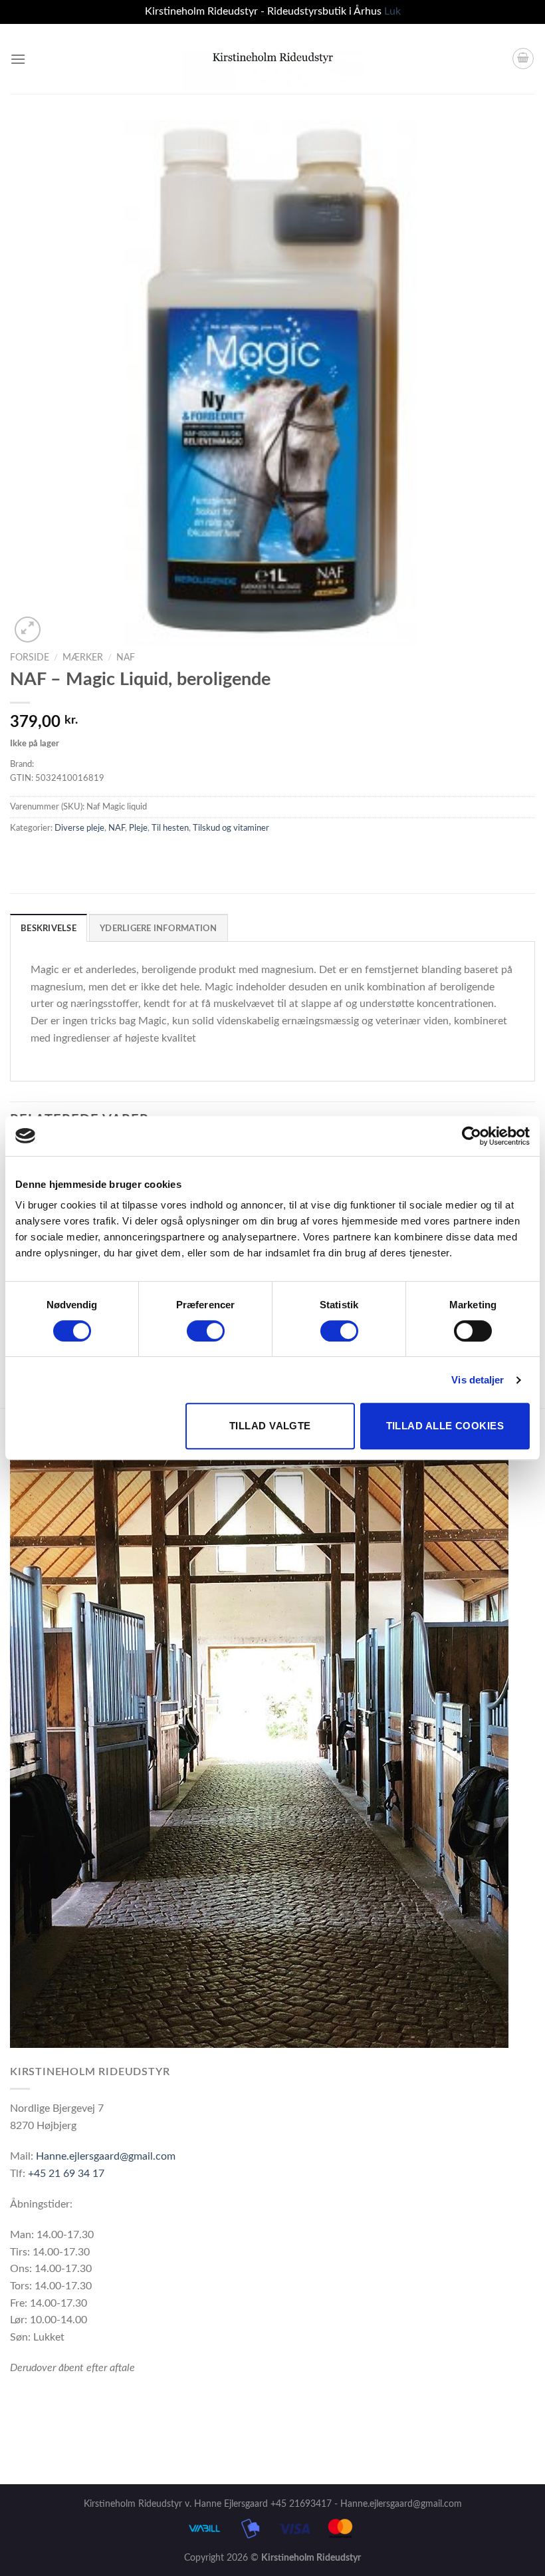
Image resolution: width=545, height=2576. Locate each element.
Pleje (138, 828)
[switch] (206, 1331)
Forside (30, 658)
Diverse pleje (79, 828)
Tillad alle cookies (445, 1426)
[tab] (49, 928)
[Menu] (18, 59)
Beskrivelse (49, 929)
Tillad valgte (270, 1426)
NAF (126, 658)
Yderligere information (159, 929)
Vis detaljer (478, 1380)
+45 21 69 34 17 (66, 2174)
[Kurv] (523, 59)
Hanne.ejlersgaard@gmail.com (106, 2156)
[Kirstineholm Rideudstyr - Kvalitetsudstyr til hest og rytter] (273, 59)
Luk (392, 11)
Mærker (83, 658)
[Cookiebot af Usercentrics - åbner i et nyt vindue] (472, 1136)
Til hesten (170, 828)
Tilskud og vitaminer (231, 828)
